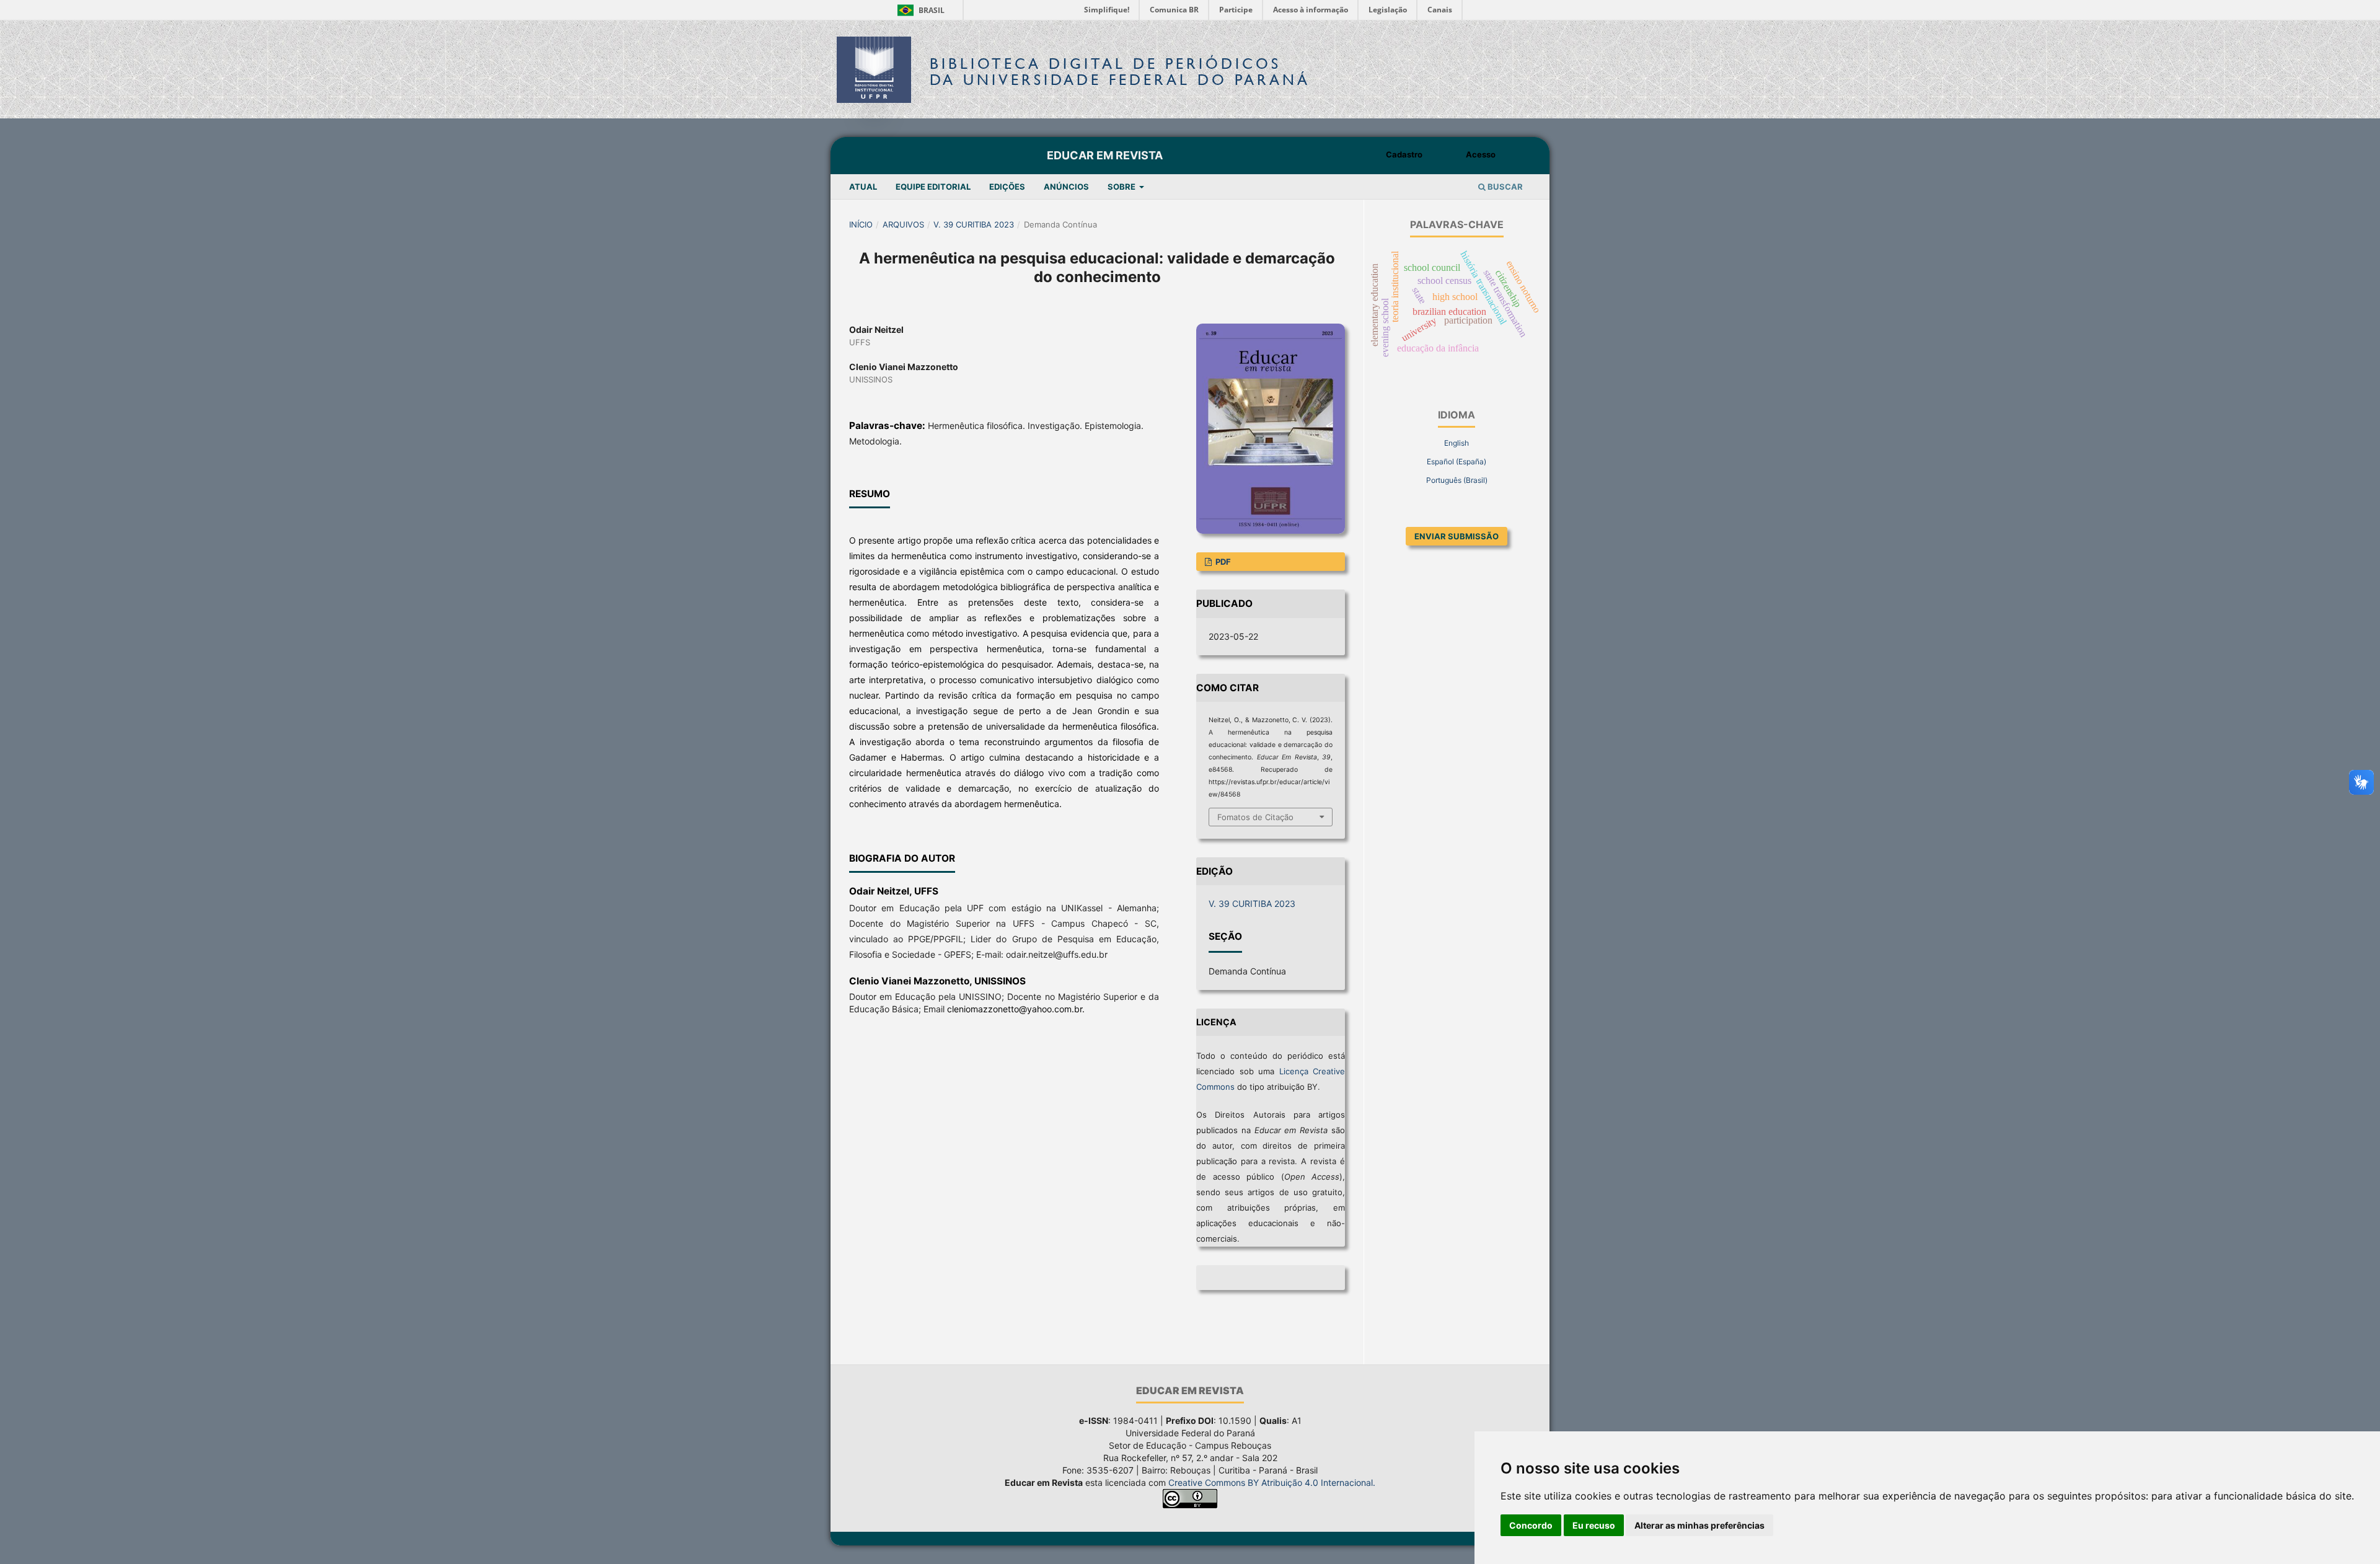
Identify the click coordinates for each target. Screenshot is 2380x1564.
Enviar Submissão (1457, 536)
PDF (1222, 562)
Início (861, 224)
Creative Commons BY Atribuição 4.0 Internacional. (1272, 1482)
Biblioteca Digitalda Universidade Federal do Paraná (1120, 72)
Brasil (919, 10)
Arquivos (903, 224)
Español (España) (1457, 462)
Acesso (1481, 154)
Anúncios (1066, 187)
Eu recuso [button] (1594, 1525)
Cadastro (1404, 154)
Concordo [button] (1531, 1525)
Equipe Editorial (933, 187)
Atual (863, 187)
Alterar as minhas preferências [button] (1699, 1525)
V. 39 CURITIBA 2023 (974, 224)
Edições (1007, 187)
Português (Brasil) (1457, 480)
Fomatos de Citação (1255, 817)
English (1457, 443)
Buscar (1504, 187)
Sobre (1122, 187)
